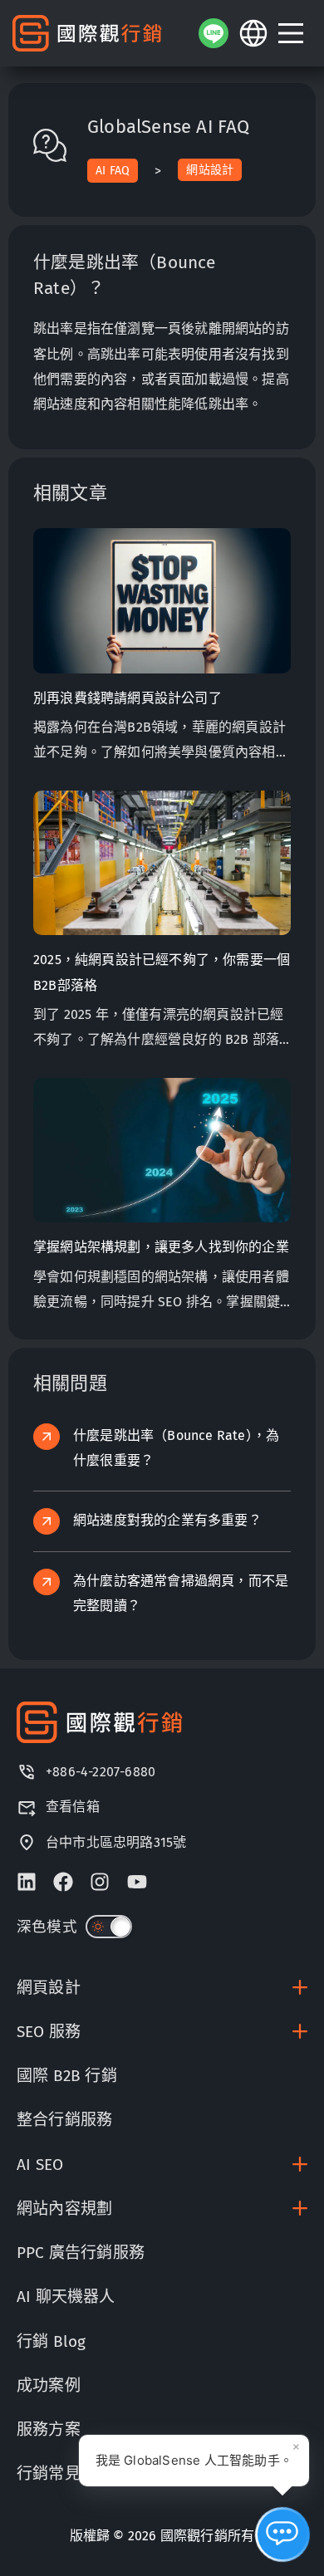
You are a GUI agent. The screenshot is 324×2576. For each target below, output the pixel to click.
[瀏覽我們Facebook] (63, 1882)
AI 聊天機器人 (66, 2297)
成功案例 (49, 2385)
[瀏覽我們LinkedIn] (27, 1882)
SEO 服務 (49, 2032)
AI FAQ (113, 171)
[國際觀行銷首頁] (87, 34)
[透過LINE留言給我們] (214, 33)
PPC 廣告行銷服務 (81, 2253)
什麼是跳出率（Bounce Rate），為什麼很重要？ (176, 1448)
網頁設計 (49, 1988)
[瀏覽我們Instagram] (100, 1882)
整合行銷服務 (64, 2120)
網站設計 (210, 170)
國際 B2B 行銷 (67, 2076)
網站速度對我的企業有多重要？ (167, 1520)
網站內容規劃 (64, 2209)
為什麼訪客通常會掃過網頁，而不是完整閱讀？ (181, 1593)
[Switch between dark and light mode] (109, 1927)
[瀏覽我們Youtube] (137, 1882)
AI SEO (40, 2165)
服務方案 (49, 2429)
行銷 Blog (51, 2341)
